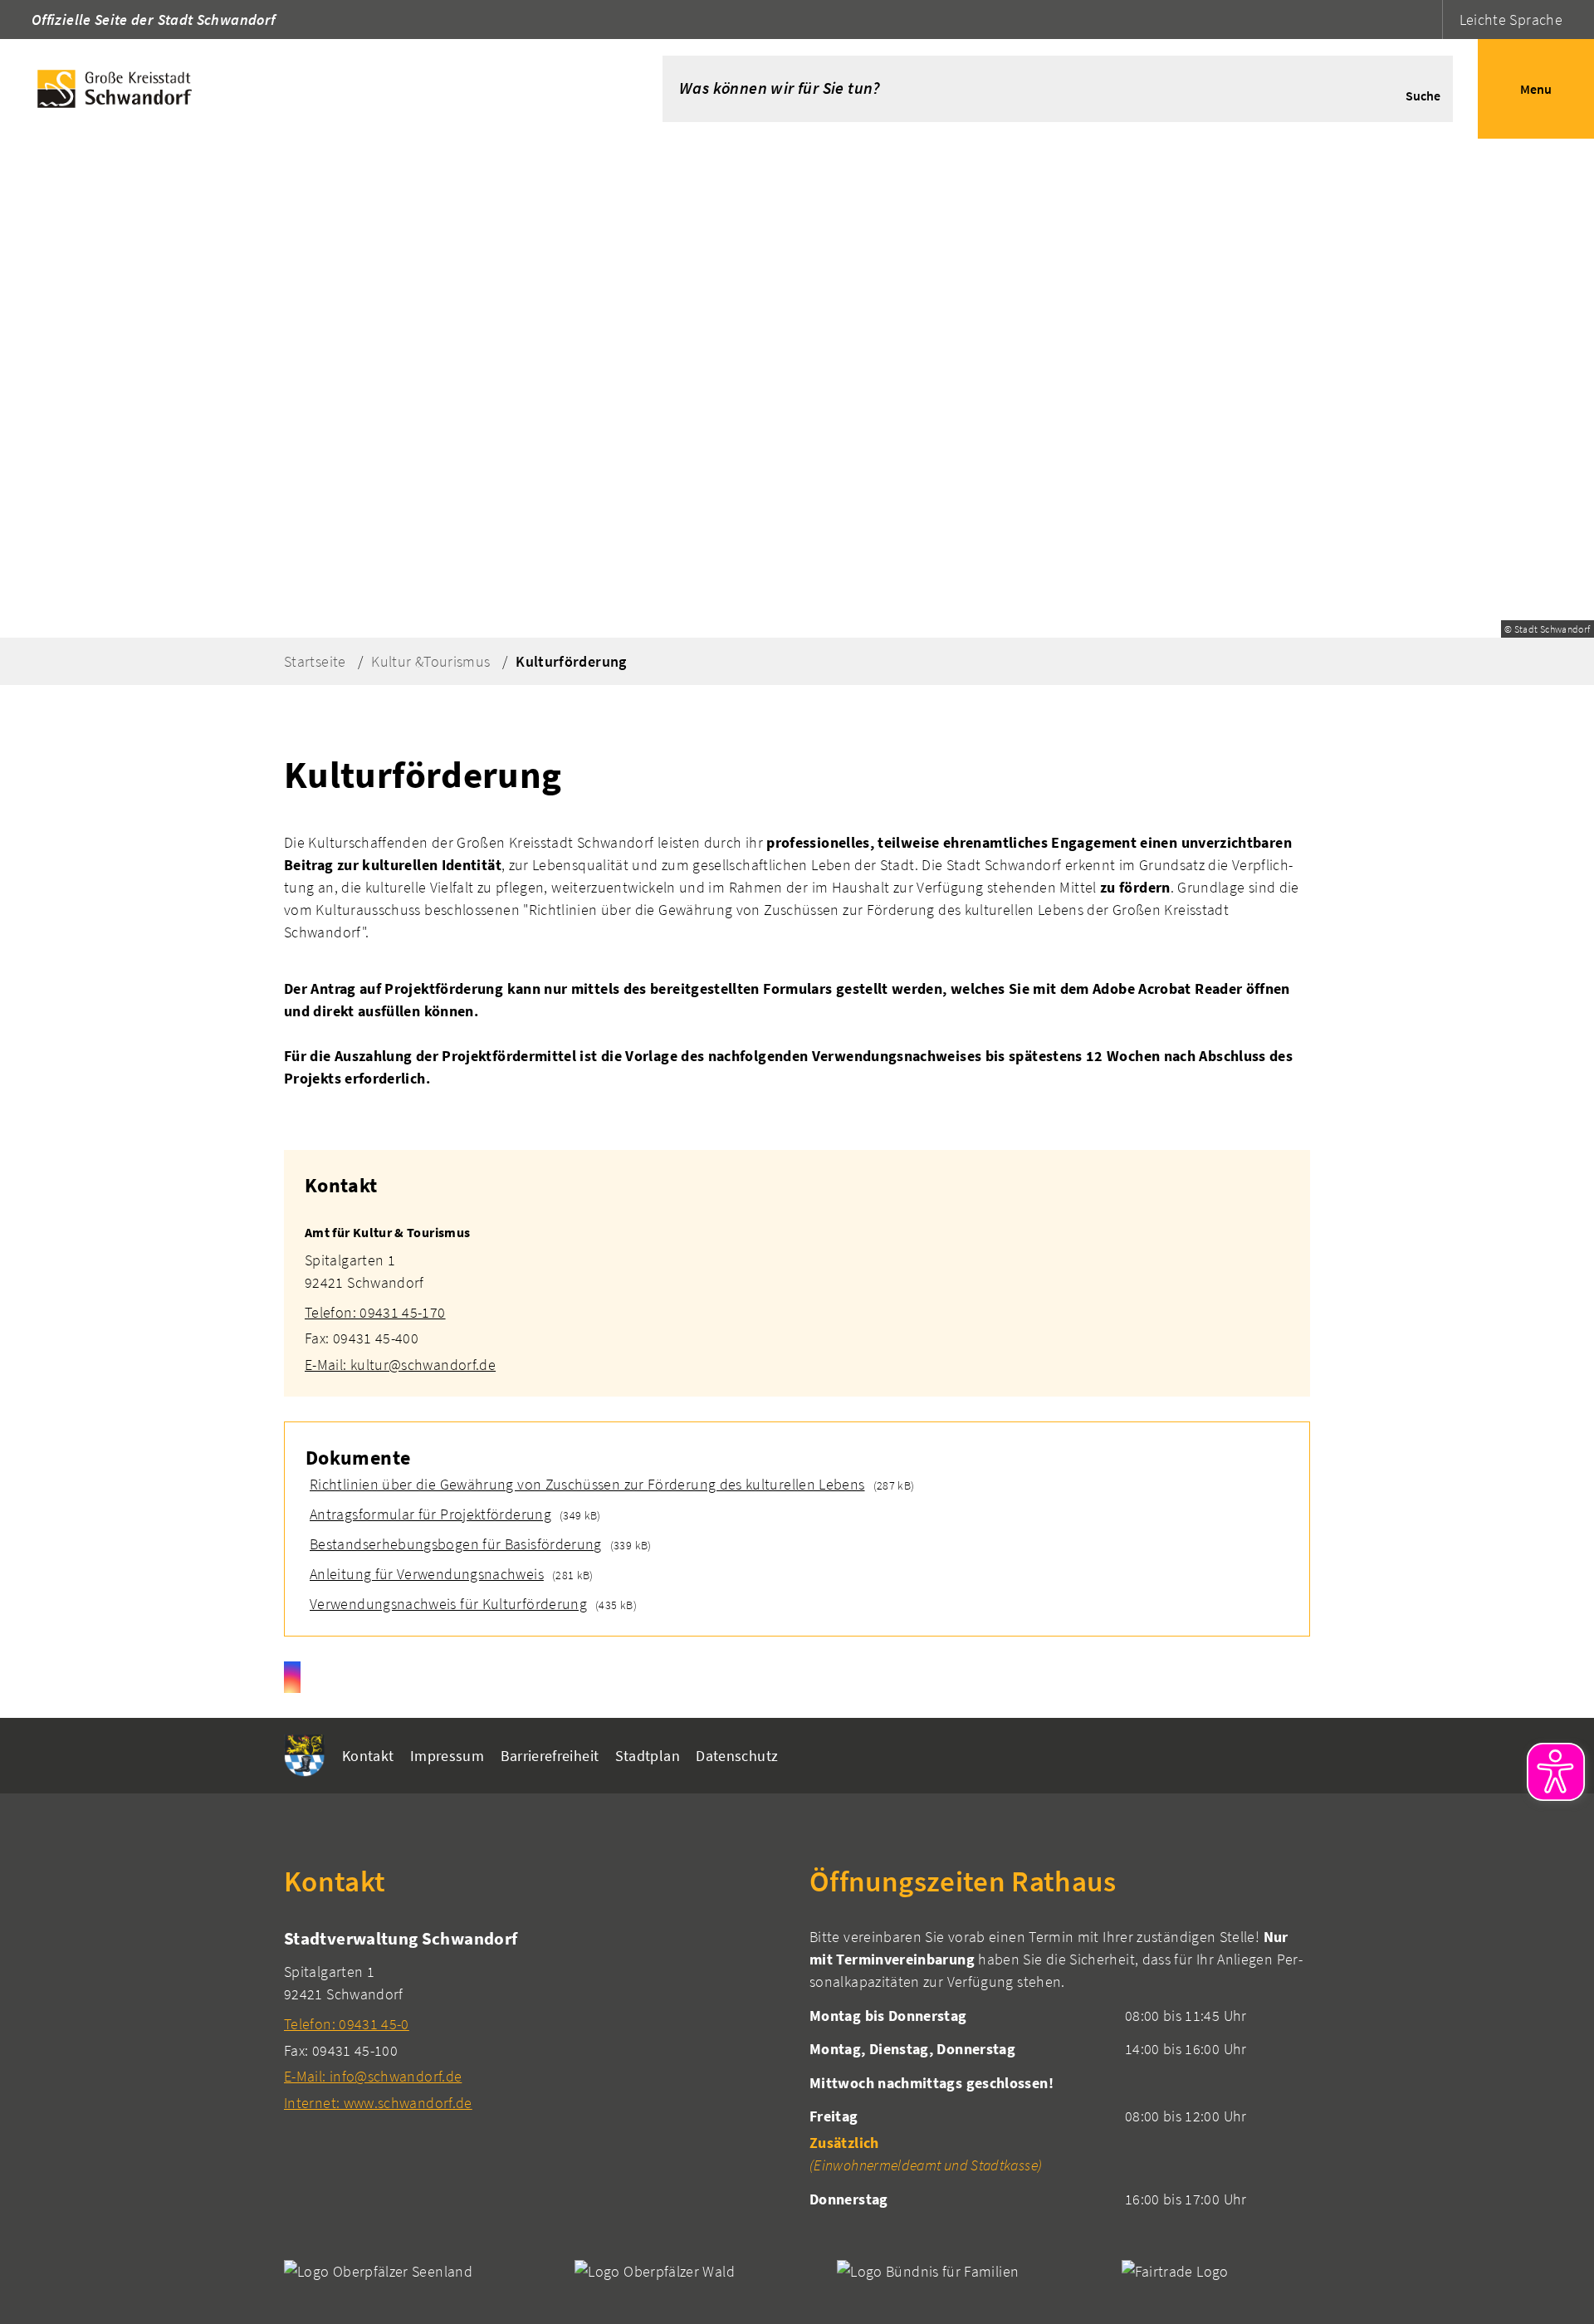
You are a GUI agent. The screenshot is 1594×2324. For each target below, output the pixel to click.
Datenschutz (737, 1756)
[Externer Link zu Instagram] (292, 1677)
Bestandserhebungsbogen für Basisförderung (454, 1544)
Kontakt (368, 1756)
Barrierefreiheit (550, 1756)
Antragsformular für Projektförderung (428, 1514)
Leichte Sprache (1511, 20)
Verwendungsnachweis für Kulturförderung (446, 1604)
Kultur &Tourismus (430, 661)
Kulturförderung (571, 661)
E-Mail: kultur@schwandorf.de (400, 1365)
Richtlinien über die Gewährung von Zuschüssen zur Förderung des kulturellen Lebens (585, 1484)
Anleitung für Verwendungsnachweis (425, 1574)
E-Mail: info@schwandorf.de (373, 2076)
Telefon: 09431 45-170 (375, 1312)
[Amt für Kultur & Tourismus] (797, 1289)
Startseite (315, 661)
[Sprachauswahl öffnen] (1428, 20)
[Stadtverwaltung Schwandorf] (534, 2020)
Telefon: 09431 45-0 (347, 2024)
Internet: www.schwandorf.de (378, 2103)
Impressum (447, 1756)
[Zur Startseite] (306, 89)
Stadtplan (648, 1756)
